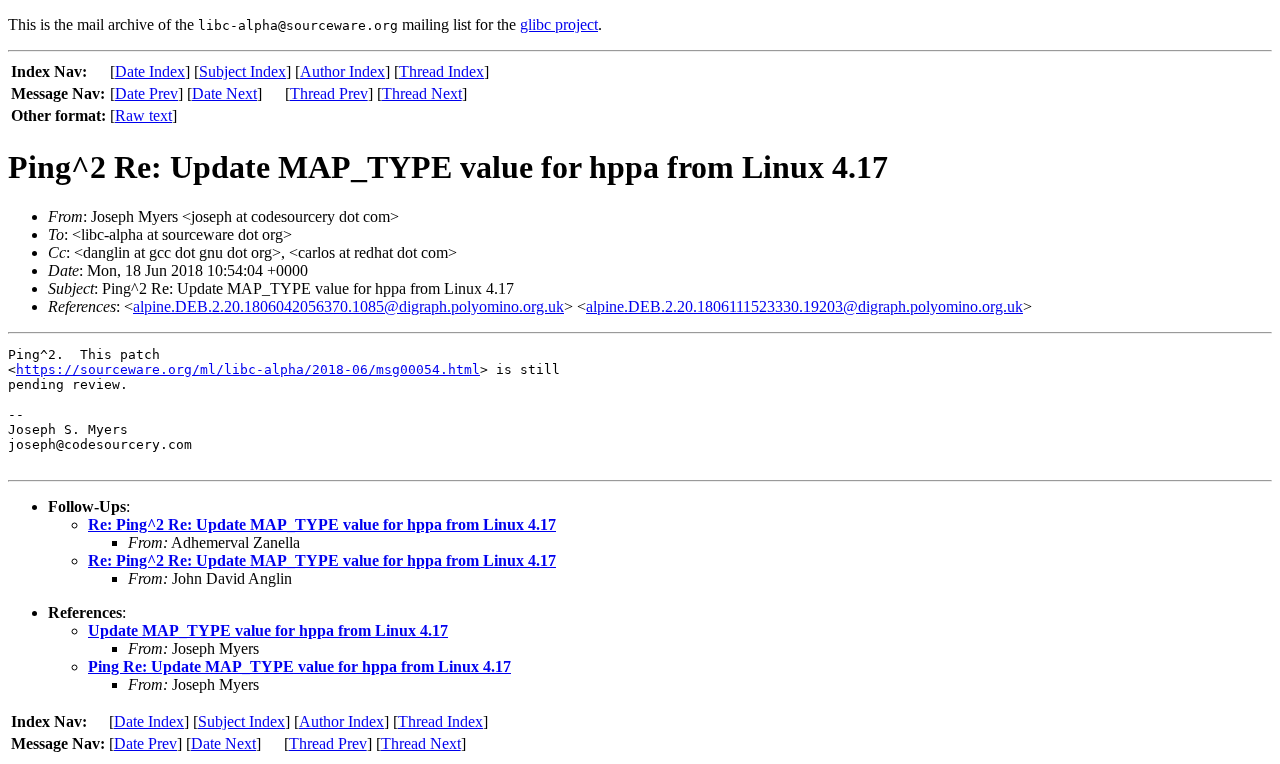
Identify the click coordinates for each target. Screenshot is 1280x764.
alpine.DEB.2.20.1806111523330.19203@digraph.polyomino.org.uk (804, 306)
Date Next (224, 93)
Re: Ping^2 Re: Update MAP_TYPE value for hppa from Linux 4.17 (322, 524)
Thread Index (441, 71)
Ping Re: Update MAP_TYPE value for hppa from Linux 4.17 (299, 666)
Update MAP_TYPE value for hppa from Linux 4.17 (268, 630)
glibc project (559, 24)
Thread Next (422, 93)
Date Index (150, 71)
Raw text (143, 115)
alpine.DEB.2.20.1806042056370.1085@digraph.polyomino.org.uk (348, 306)
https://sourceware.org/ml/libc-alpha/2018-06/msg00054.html (248, 369)
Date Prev (146, 93)
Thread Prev (329, 93)
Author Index (342, 71)
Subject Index (242, 71)
